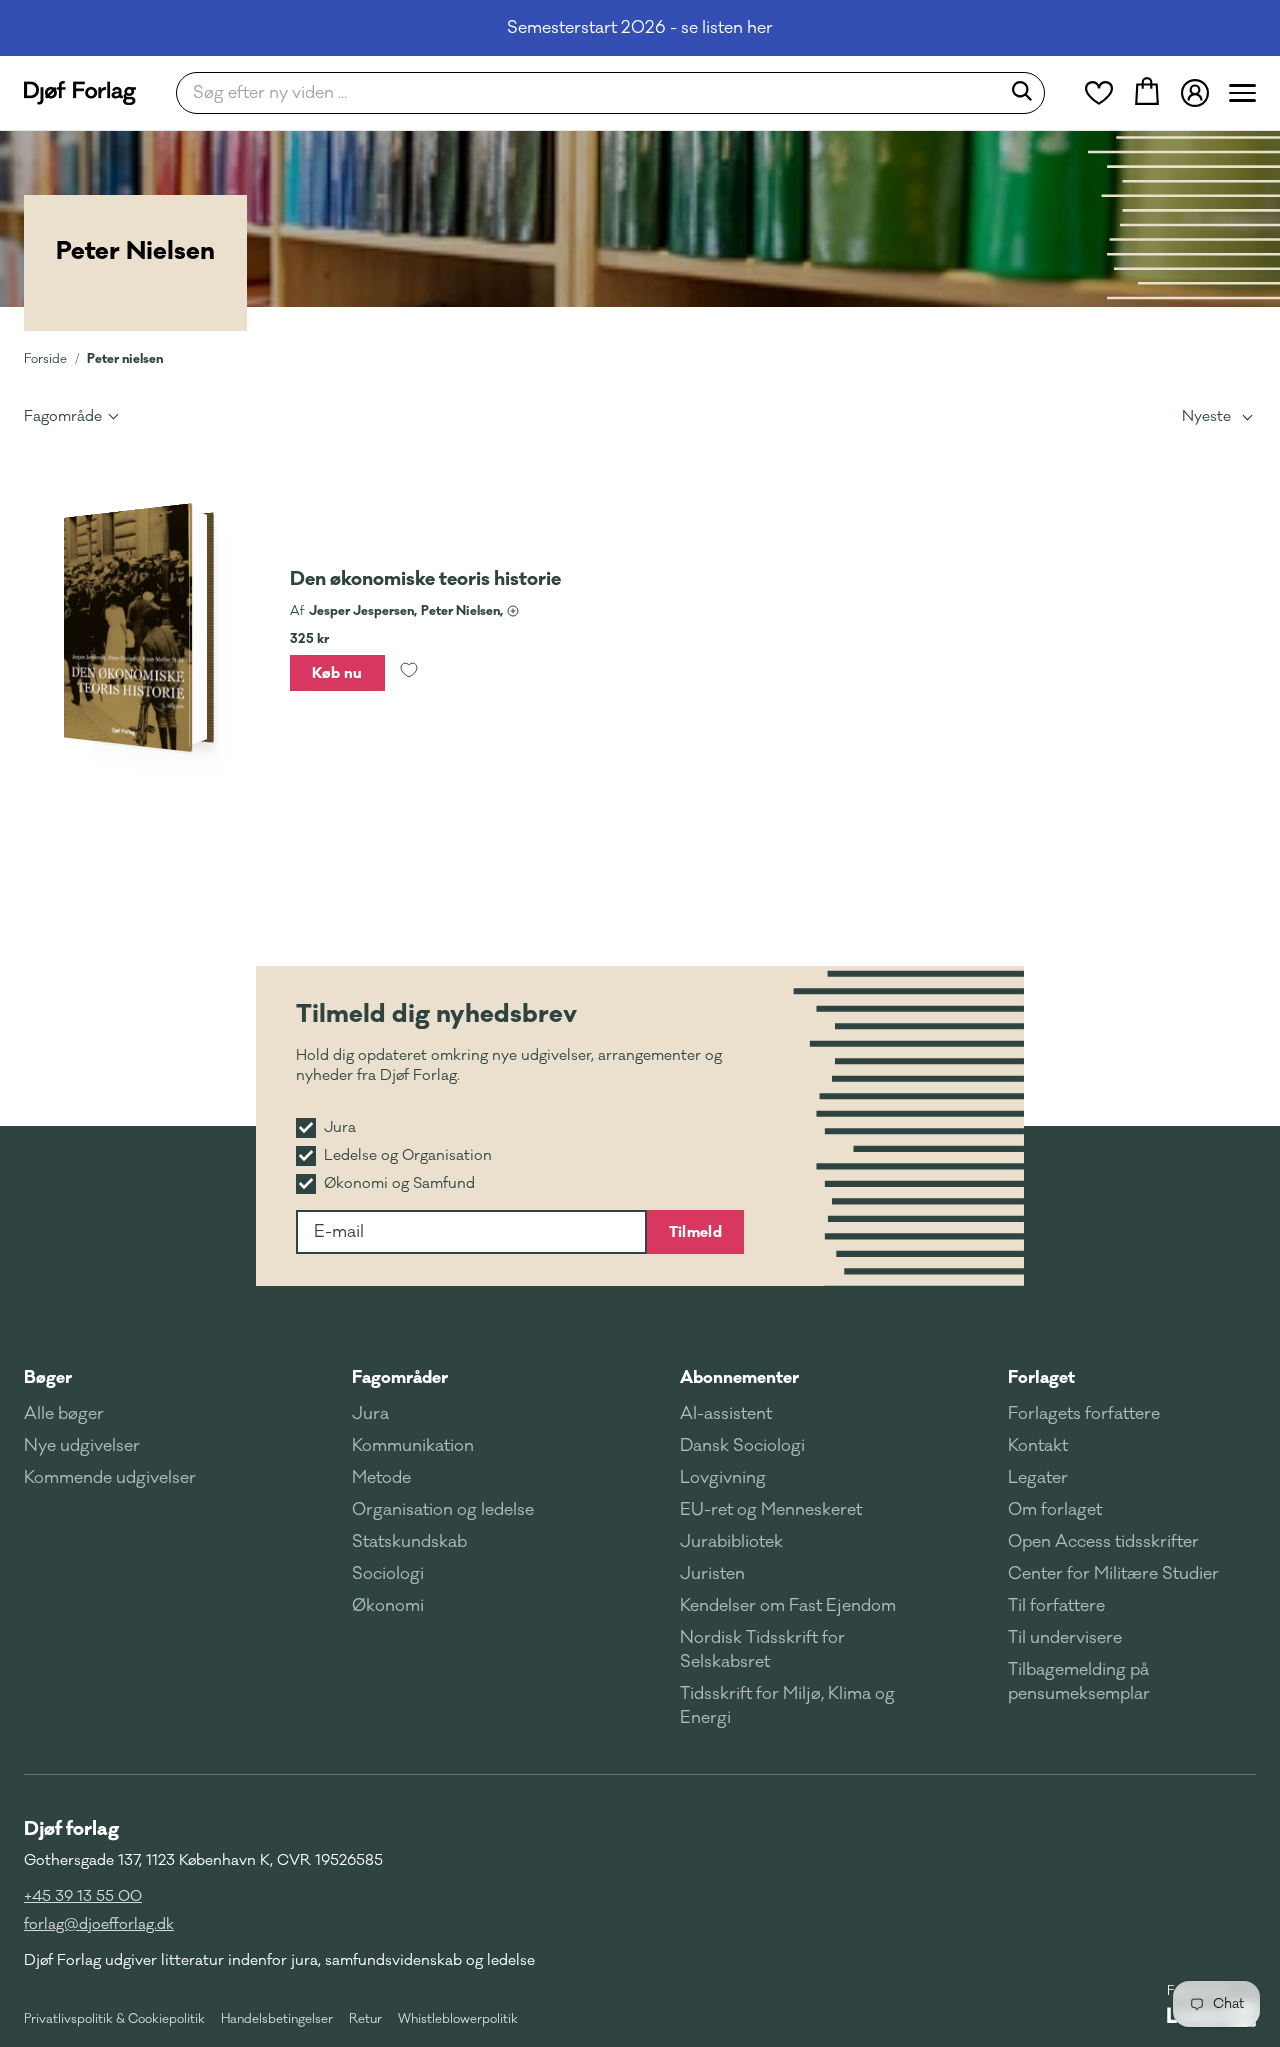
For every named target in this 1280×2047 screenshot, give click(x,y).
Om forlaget (1055, 1510)
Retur (365, 2019)
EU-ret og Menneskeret (771, 1510)
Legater (1038, 1478)
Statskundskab (409, 1542)
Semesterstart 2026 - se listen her (640, 28)
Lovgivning (723, 1478)
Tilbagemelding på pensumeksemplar (1079, 1682)
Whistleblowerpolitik (458, 2019)
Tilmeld (695, 1232)
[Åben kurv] (1147, 93)
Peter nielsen (125, 358)
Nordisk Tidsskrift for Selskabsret (762, 1650)
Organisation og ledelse (443, 1510)
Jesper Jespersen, (363, 611)
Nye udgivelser (82, 1446)
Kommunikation (413, 1446)
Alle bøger (64, 1414)
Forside (45, 359)
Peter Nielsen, (462, 611)
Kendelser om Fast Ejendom (788, 1606)
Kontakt (1038, 1446)
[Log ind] (1195, 93)
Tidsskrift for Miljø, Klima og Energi (787, 1706)
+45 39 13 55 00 (83, 1896)
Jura (370, 1414)
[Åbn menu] (1242, 93)
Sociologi (388, 1574)
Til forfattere (1056, 1606)
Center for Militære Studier (1113, 1574)
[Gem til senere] (409, 673)
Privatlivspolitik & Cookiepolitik (114, 2019)
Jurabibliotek (731, 1542)
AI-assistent (726, 1414)
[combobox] (594, 93)
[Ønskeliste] (1099, 93)
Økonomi (388, 1606)
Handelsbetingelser (277, 2019)
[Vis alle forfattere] (513, 611)
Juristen (712, 1574)
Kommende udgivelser (110, 1478)
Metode (381, 1478)
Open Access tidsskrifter (1103, 1542)
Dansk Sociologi (742, 1446)
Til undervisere (1065, 1638)
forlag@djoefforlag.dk (99, 1924)
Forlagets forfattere (1084, 1414)
